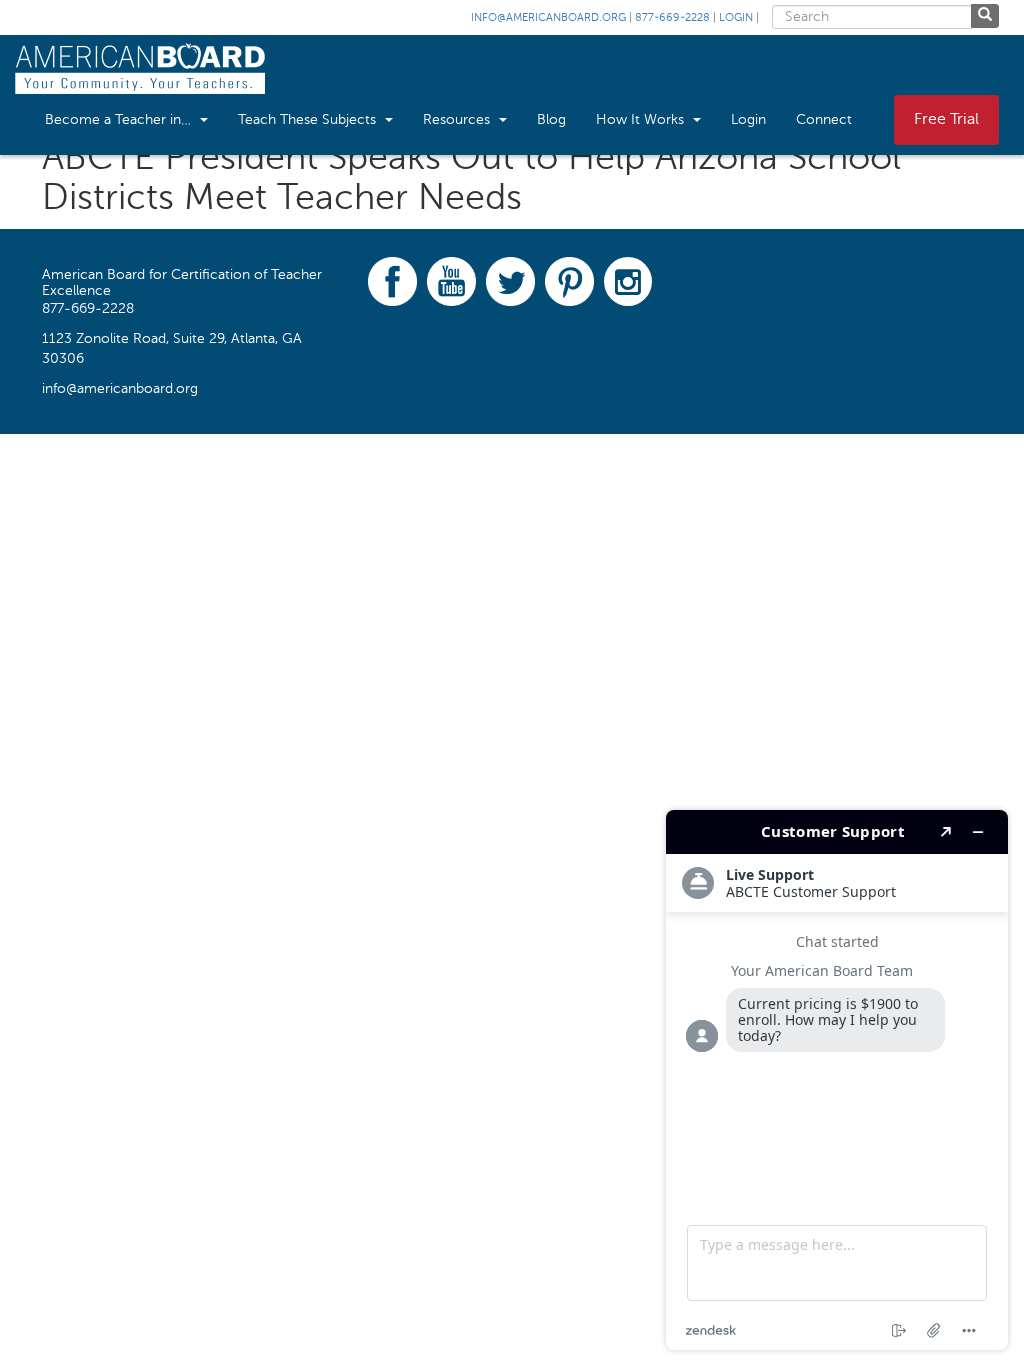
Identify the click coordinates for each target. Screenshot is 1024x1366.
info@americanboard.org (548, 18)
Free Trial (946, 120)
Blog (551, 120)
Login (736, 18)
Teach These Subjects (309, 120)
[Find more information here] (837, 1080)
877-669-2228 (672, 18)
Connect (824, 120)
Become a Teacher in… (120, 120)
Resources (458, 120)
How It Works (642, 120)
